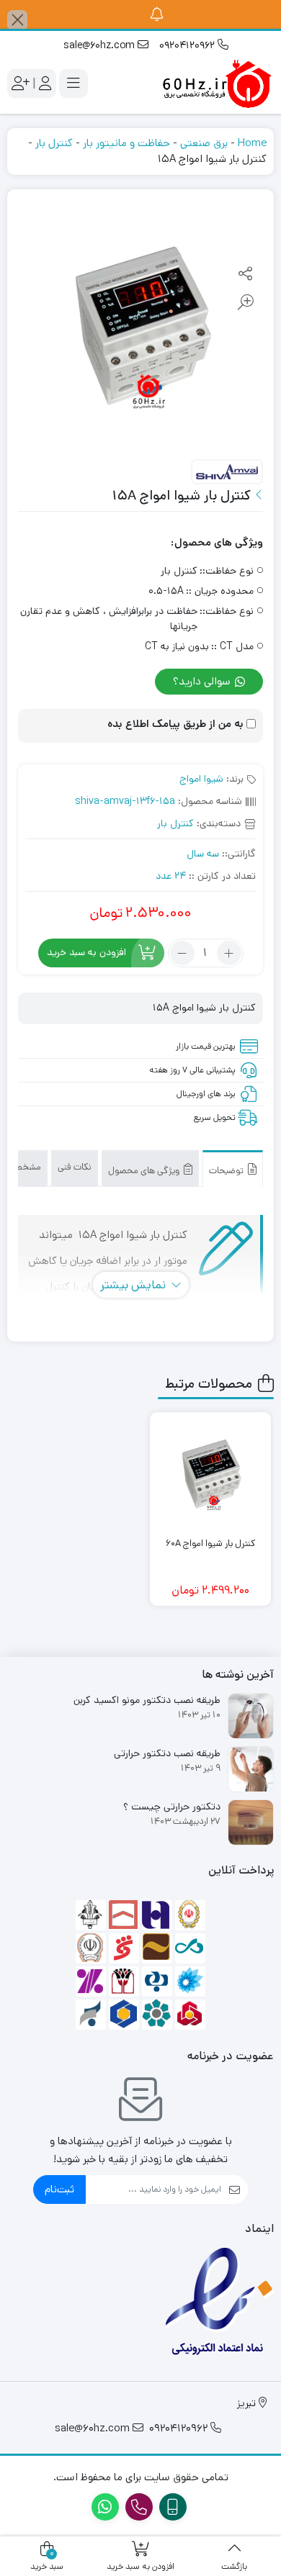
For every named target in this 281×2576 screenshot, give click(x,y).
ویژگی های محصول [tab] (145, 1171)
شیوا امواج (201, 779)
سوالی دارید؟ (203, 681)
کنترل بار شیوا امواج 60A (211, 1544)
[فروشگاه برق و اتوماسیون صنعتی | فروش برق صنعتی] (216, 83)
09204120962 (188, 45)
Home (252, 143)
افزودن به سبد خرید (86, 953)
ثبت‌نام (59, 2189)
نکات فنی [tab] (75, 1167)
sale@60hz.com (101, 45)
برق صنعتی (204, 143)
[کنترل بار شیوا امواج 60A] (210, 1473)
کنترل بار (54, 143)
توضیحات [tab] (227, 1171)
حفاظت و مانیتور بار (126, 143)
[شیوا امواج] (227, 473)
